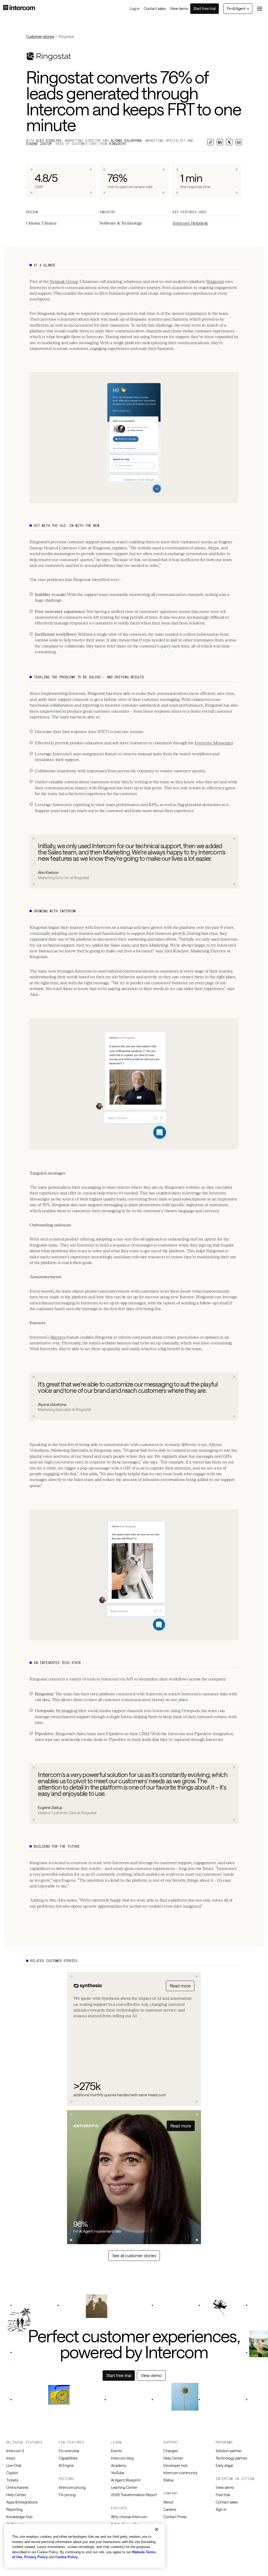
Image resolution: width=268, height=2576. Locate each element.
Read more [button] (180, 1986)
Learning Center (124, 2487)
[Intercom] (19, 9)
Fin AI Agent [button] (238, 9)
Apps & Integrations (22, 2502)
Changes (171, 2451)
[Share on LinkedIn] (220, 142)
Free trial (223, 2495)
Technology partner (231, 2458)
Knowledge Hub (19, 2517)
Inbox (11, 2458)
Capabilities (68, 2458)
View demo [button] (151, 2375)
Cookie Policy (66, 2557)
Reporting (14, 2509)
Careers (170, 2509)
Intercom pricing (72, 2487)
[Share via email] (239, 142)
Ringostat (215, 281)
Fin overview (69, 2451)
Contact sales (227, 2502)
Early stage (224, 2465)
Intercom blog (122, 2458)
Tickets (12, 2480)
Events (116, 2451)
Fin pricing (67, 2495)
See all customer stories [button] (134, 2256)
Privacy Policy (36, 2557)
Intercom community (180, 2473)
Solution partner (229, 2451)
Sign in (221, 2509)
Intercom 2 (15, 2451)
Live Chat (14, 2465)
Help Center (16, 2495)
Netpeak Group (64, 281)
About (168, 2502)
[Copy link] (210, 142)
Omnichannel (17, 2487)
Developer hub (175, 2465)
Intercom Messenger (214, 743)
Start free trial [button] (205, 9)
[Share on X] (229, 142)
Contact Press (175, 2517)
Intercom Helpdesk (190, 223)
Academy (119, 2465)
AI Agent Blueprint (126, 2480)
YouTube (118, 2473)
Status (168, 2480)
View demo (225, 2487)
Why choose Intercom (129, 2517)
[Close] (157, 2529)
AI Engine (66, 2465)
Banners (58, 1337)
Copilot (12, 2473)
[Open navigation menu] (260, 9)
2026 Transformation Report (134, 2495)
